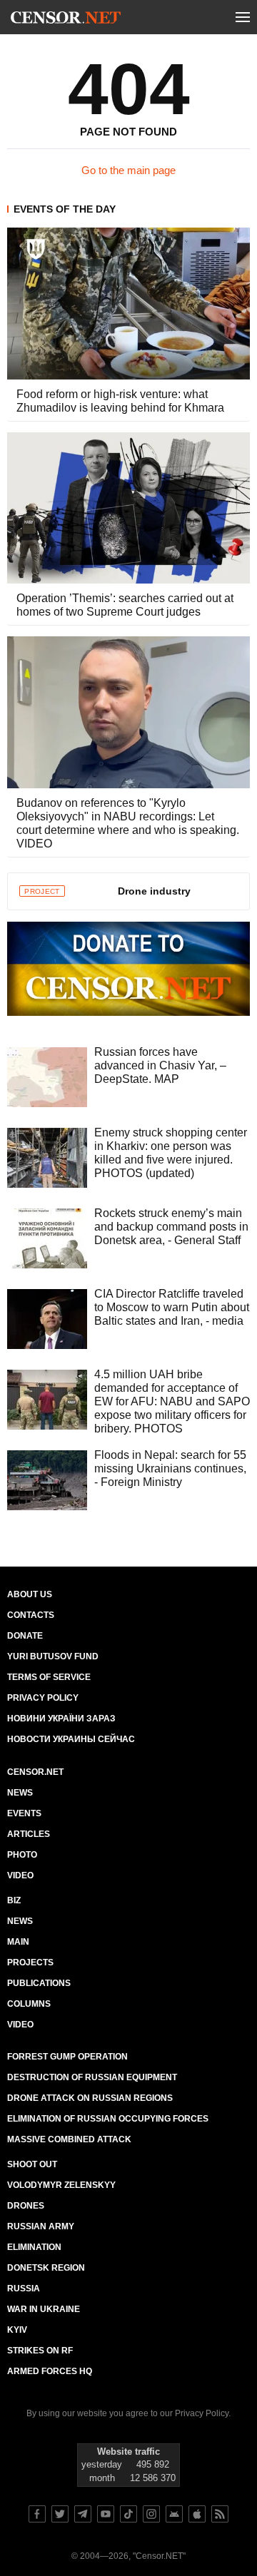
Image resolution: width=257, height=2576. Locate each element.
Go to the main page (128, 170)
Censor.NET (35, 1772)
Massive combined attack (69, 2139)
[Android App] (174, 2514)
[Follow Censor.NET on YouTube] (106, 2514)
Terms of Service (49, 1677)
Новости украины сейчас (71, 1739)
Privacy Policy (43, 1698)
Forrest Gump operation (67, 2057)
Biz (14, 1900)
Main (18, 1942)
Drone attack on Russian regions (90, 2098)
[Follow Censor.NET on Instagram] (151, 2514)
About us (30, 1594)
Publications (39, 1983)
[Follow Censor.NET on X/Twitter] (60, 2514)
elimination (34, 2247)
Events (24, 1813)
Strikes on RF (40, 2351)
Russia (24, 2289)
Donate (25, 1636)
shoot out (32, 2164)
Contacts (31, 1615)
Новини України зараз (61, 1719)
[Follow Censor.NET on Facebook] (37, 2514)
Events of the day (65, 209)
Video (20, 1875)
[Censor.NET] (66, 20)
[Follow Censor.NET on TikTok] (128, 2514)
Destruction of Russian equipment (92, 2077)
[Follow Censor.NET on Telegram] (83, 2514)
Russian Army (41, 2226)
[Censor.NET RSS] (220, 2514)
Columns (29, 2004)
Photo (22, 1855)
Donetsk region (46, 2268)
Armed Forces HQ (50, 2371)
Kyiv (17, 2330)
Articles (29, 1834)
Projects (30, 1962)
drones (26, 2206)
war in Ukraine (44, 2309)
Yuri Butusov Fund (53, 1656)
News (20, 1793)
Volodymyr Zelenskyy (61, 2185)
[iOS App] (197, 2514)
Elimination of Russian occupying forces (108, 2119)
